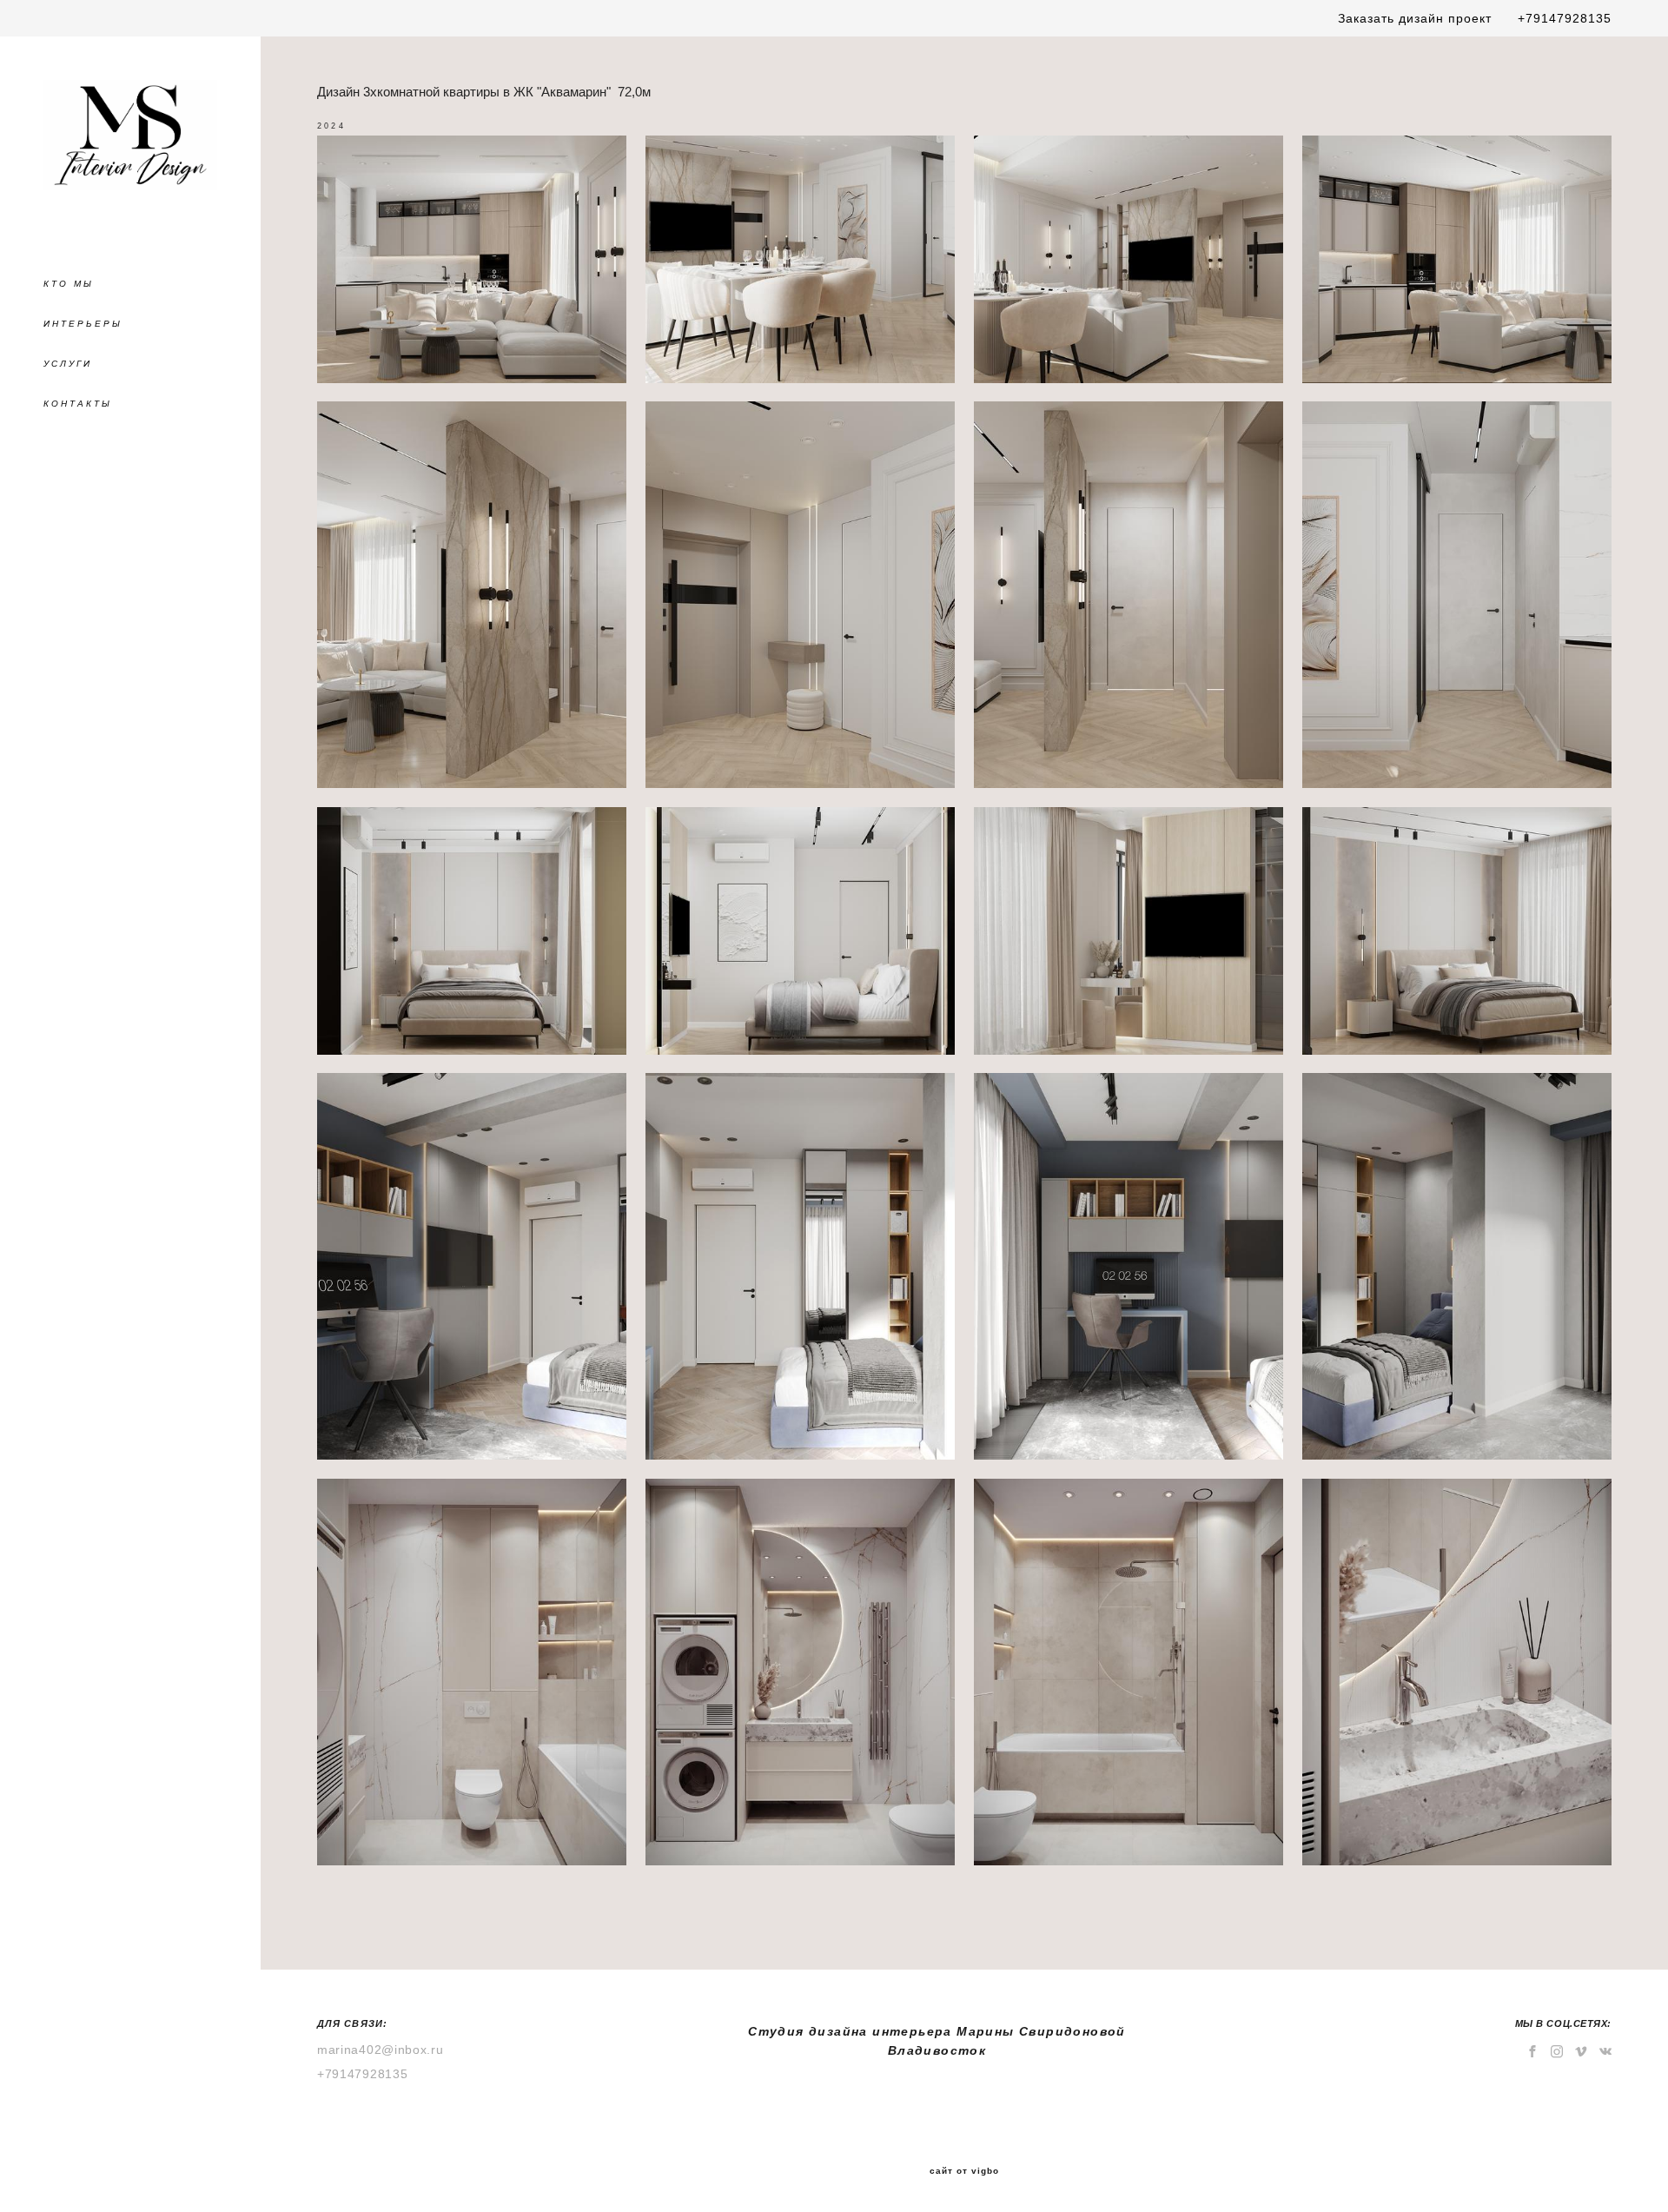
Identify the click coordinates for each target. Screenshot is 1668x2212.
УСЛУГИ (68, 364)
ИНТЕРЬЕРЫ (83, 324)
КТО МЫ (69, 284)
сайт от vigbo (964, 2171)
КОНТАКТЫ (78, 404)
